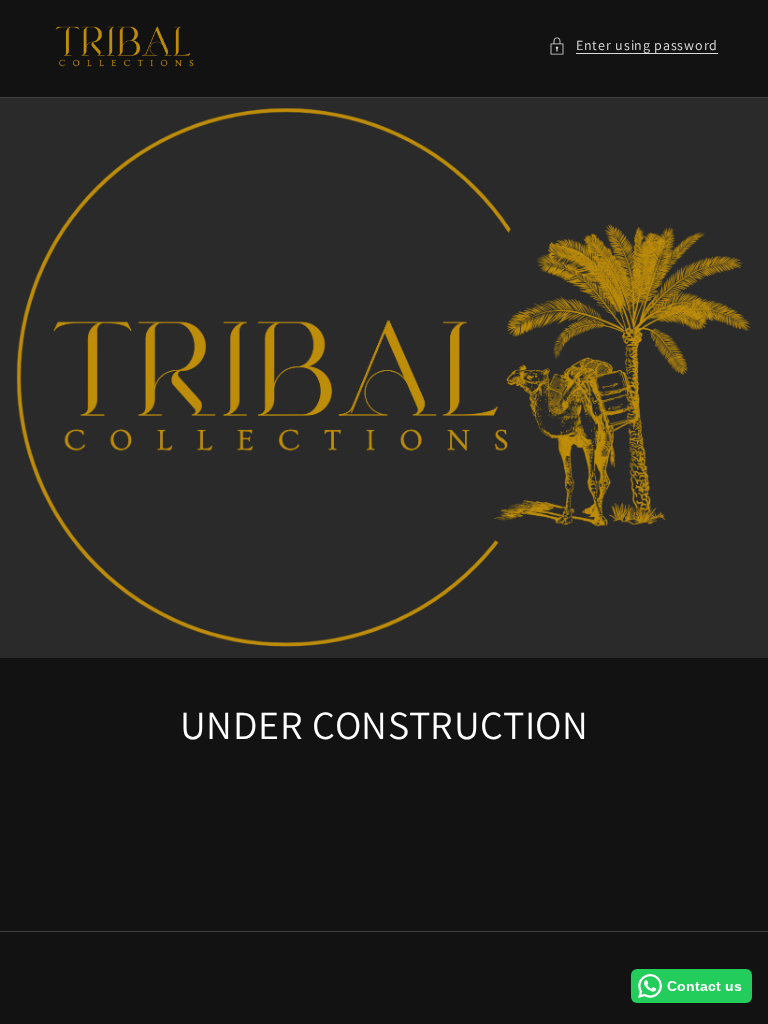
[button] (633, 45)
